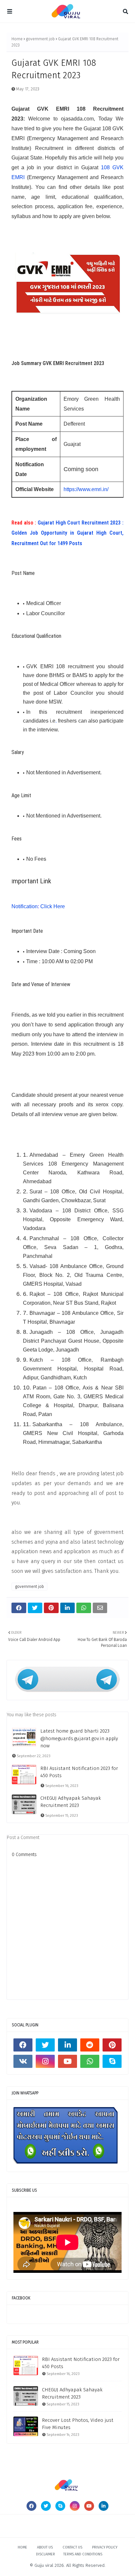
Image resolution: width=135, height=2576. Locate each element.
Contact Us (72, 2547)
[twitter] (45, 2045)
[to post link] (26, 2365)
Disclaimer (46, 2554)
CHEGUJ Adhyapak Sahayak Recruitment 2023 (71, 1802)
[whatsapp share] (84, 1608)
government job (40, 39)
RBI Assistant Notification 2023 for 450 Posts (79, 1772)
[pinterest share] (51, 1608)
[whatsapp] (90, 2061)
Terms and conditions (83, 2554)
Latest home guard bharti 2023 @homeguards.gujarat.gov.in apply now (79, 1738)
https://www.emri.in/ (86, 489)
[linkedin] (67, 2045)
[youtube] (67, 2061)
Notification (25, 906)
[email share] (100, 1608)
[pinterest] (112, 2045)
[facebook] (23, 2045)
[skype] (112, 2061)
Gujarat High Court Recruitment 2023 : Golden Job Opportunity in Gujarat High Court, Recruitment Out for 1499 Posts (67, 533)
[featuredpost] (24, 1737)
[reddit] (90, 2045)
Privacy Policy (105, 2547)
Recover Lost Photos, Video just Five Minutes (78, 2424)
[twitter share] (35, 1608)
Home (17, 39)
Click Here (53, 906)
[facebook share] (19, 1608)
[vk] (23, 2061)
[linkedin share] (68, 1608)
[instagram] (45, 2061)
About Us (45, 2547)
